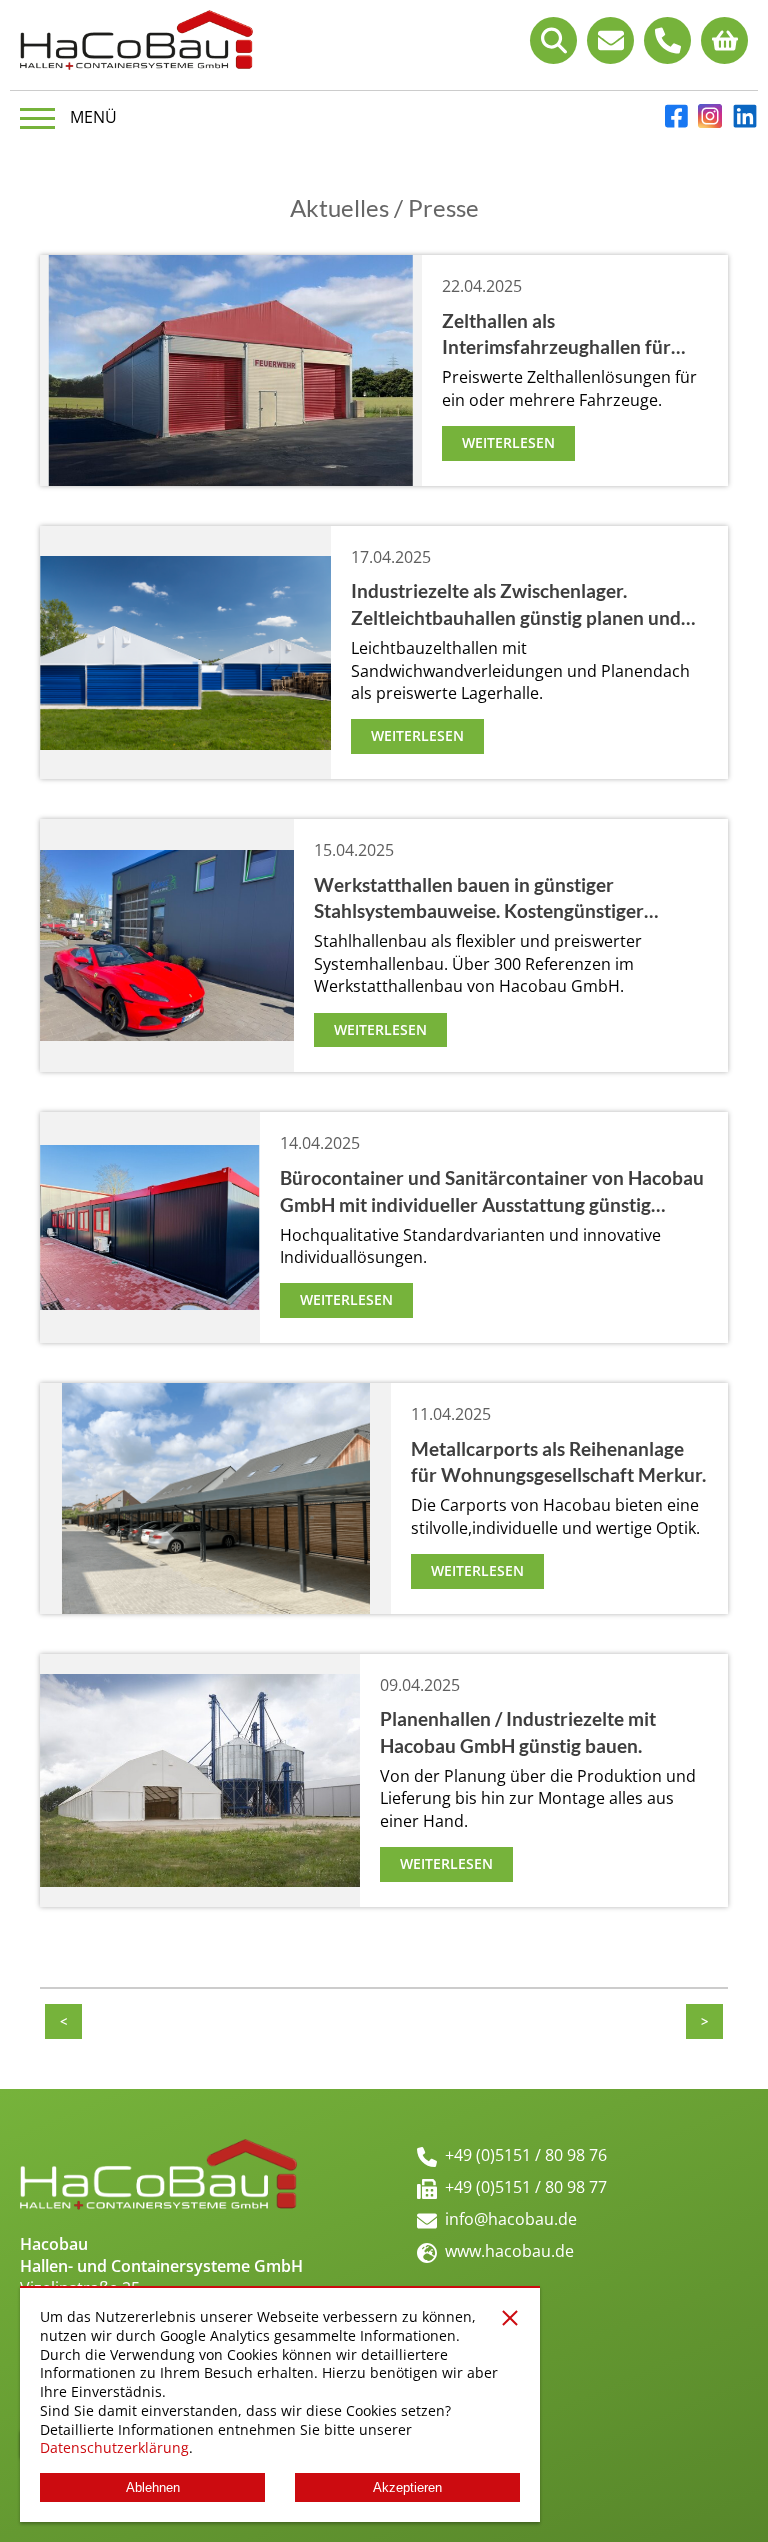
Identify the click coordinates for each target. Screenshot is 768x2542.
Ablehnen (153, 2487)
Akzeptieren (407, 2487)
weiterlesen (508, 442)
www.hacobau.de (509, 2251)
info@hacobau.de (511, 2219)
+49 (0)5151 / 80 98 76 (526, 2155)
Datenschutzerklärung (114, 2447)
